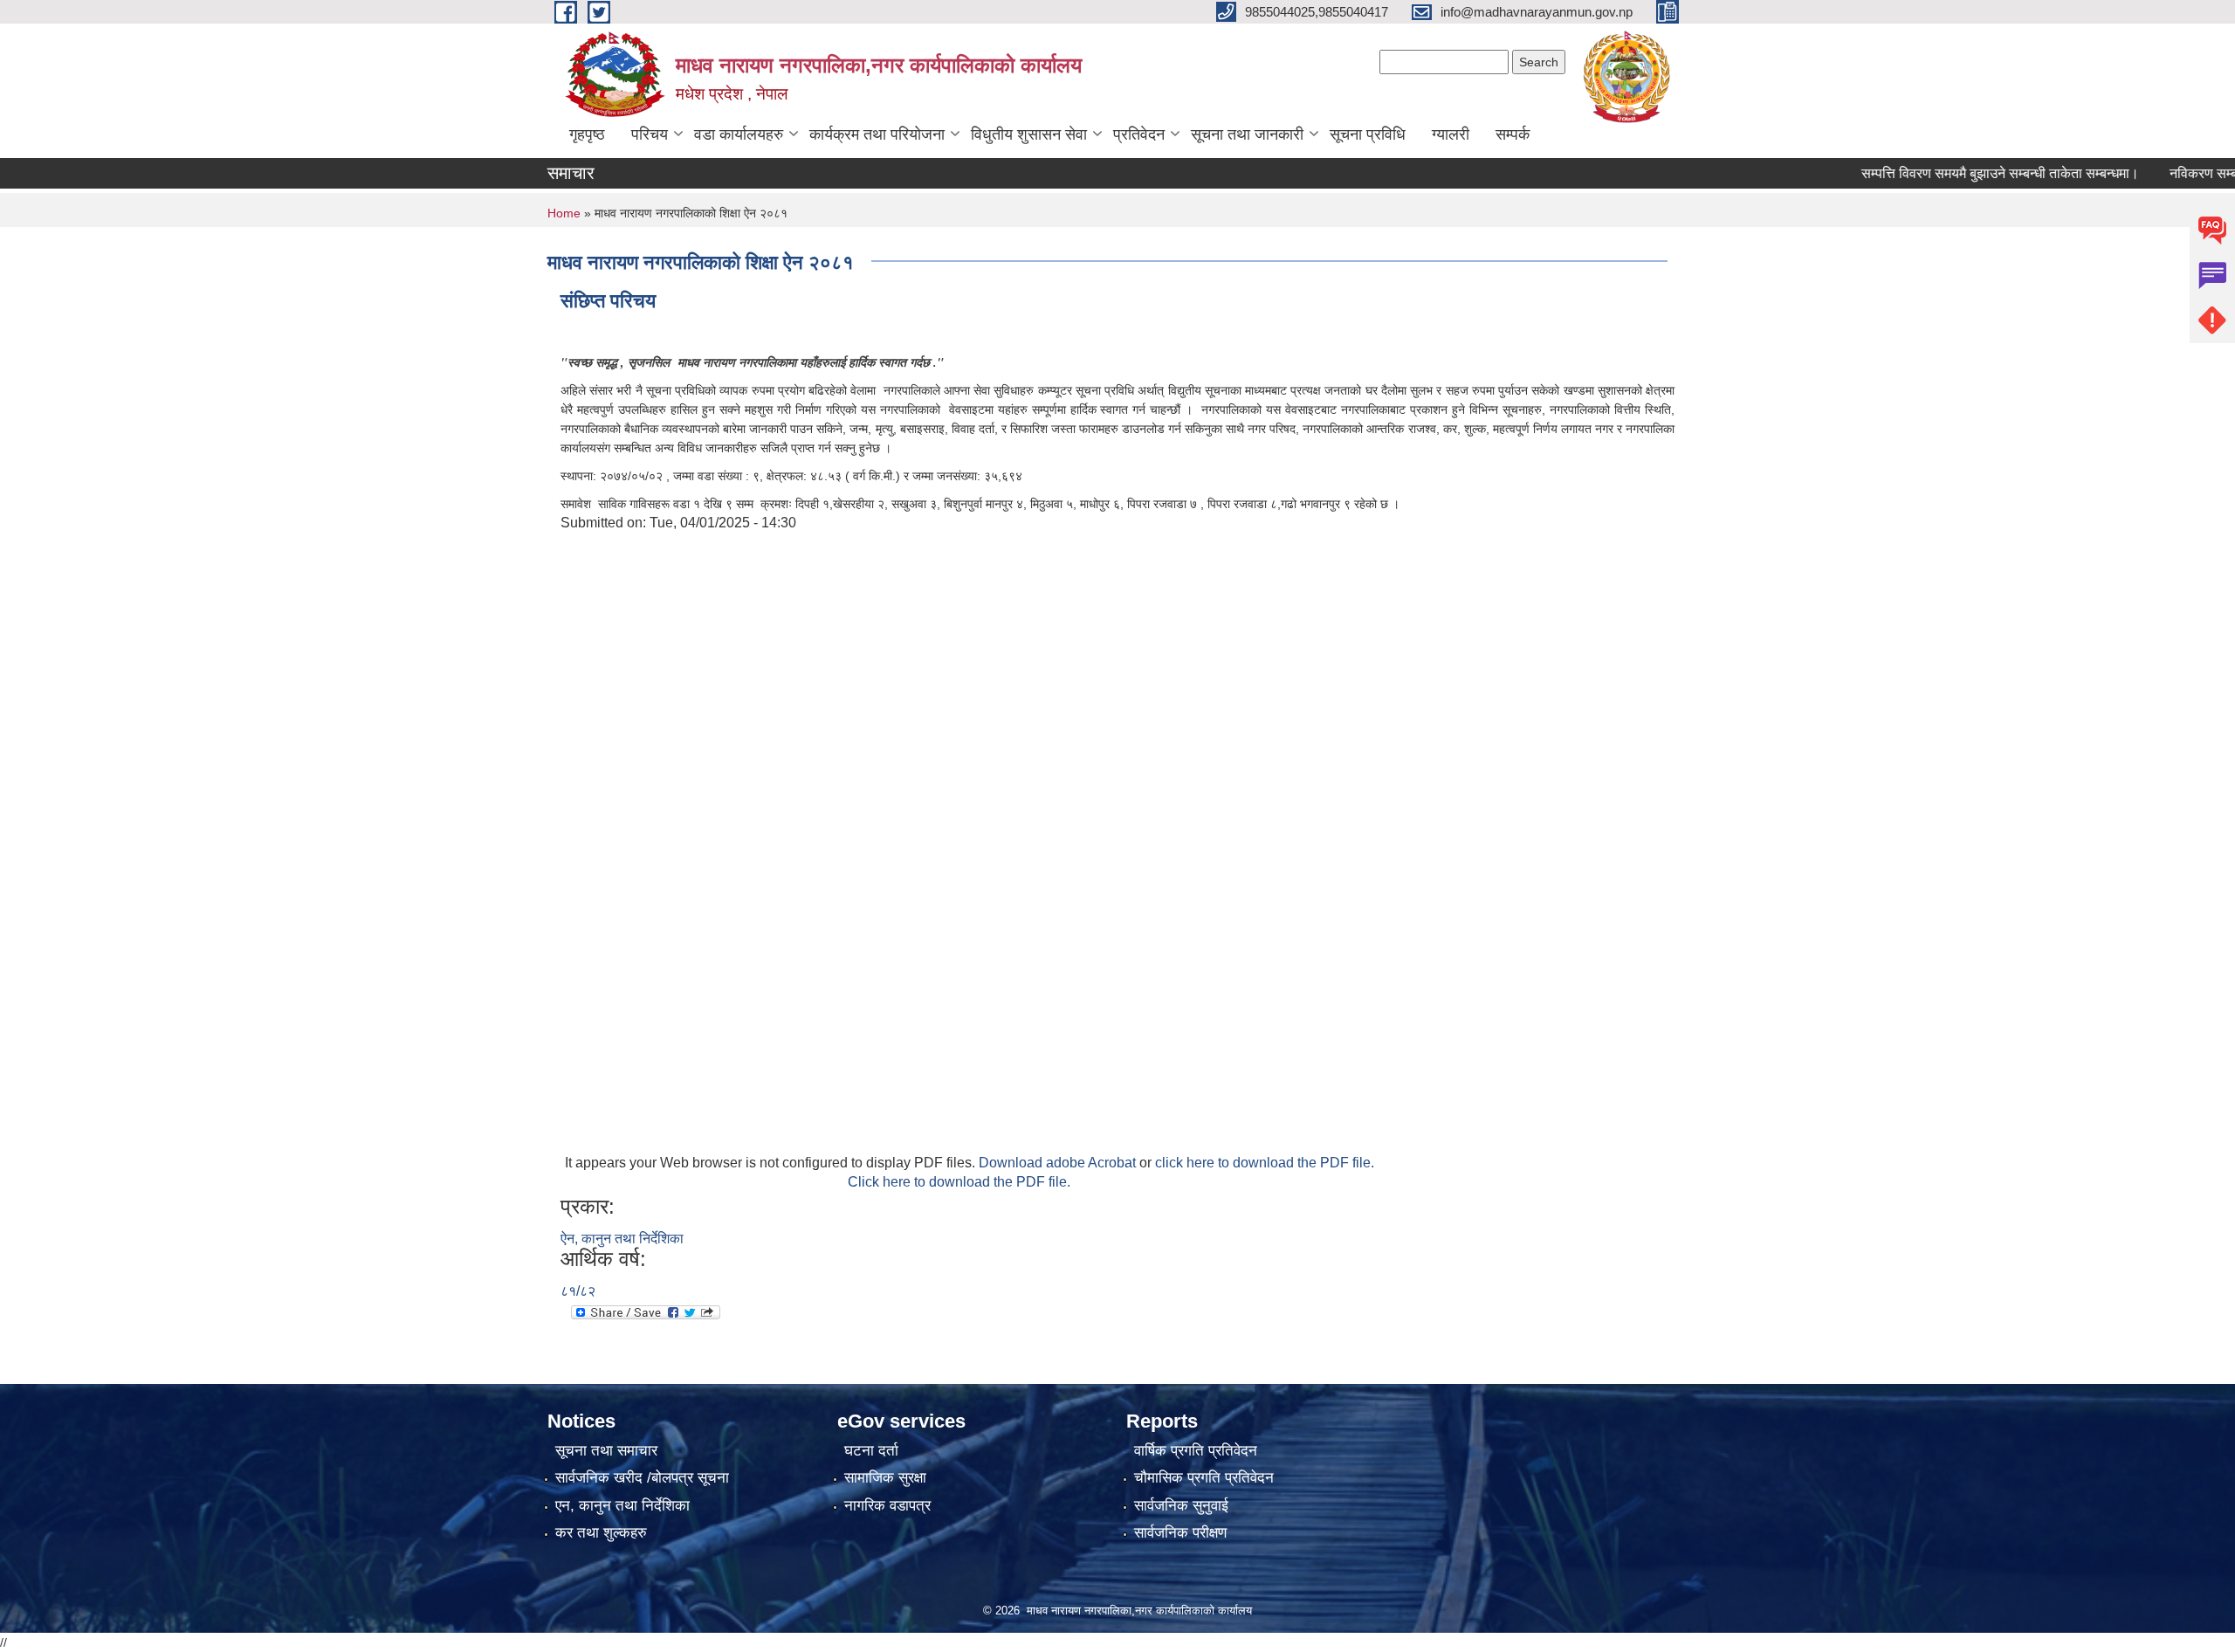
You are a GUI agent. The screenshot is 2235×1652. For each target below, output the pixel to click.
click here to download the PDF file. (1265, 1163)
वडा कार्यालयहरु (739, 134)
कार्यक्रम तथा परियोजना (877, 134)
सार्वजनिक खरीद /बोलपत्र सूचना (642, 1478)
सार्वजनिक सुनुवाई (1181, 1506)
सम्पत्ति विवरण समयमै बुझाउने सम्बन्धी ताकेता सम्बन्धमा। (1964, 173)
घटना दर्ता (871, 1451)
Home (564, 213)
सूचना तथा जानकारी (1247, 134)
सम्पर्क (1513, 134)
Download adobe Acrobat (1059, 1163)
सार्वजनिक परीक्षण (1180, 1533)
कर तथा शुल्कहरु (601, 1533)
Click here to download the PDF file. (959, 1182)
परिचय (650, 134)
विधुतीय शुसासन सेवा (1029, 134)
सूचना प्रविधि (1368, 134)
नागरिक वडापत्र (887, 1506)
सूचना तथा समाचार (606, 1451)
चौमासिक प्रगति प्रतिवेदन (1204, 1478)
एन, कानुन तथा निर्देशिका (622, 1506)
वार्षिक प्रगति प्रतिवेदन (1196, 1451)
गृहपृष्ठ (587, 134)
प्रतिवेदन (1139, 134)
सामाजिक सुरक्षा (885, 1478)
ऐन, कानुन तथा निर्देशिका (622, 1239)
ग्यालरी (1451, 134)
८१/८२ (578, 1291)
